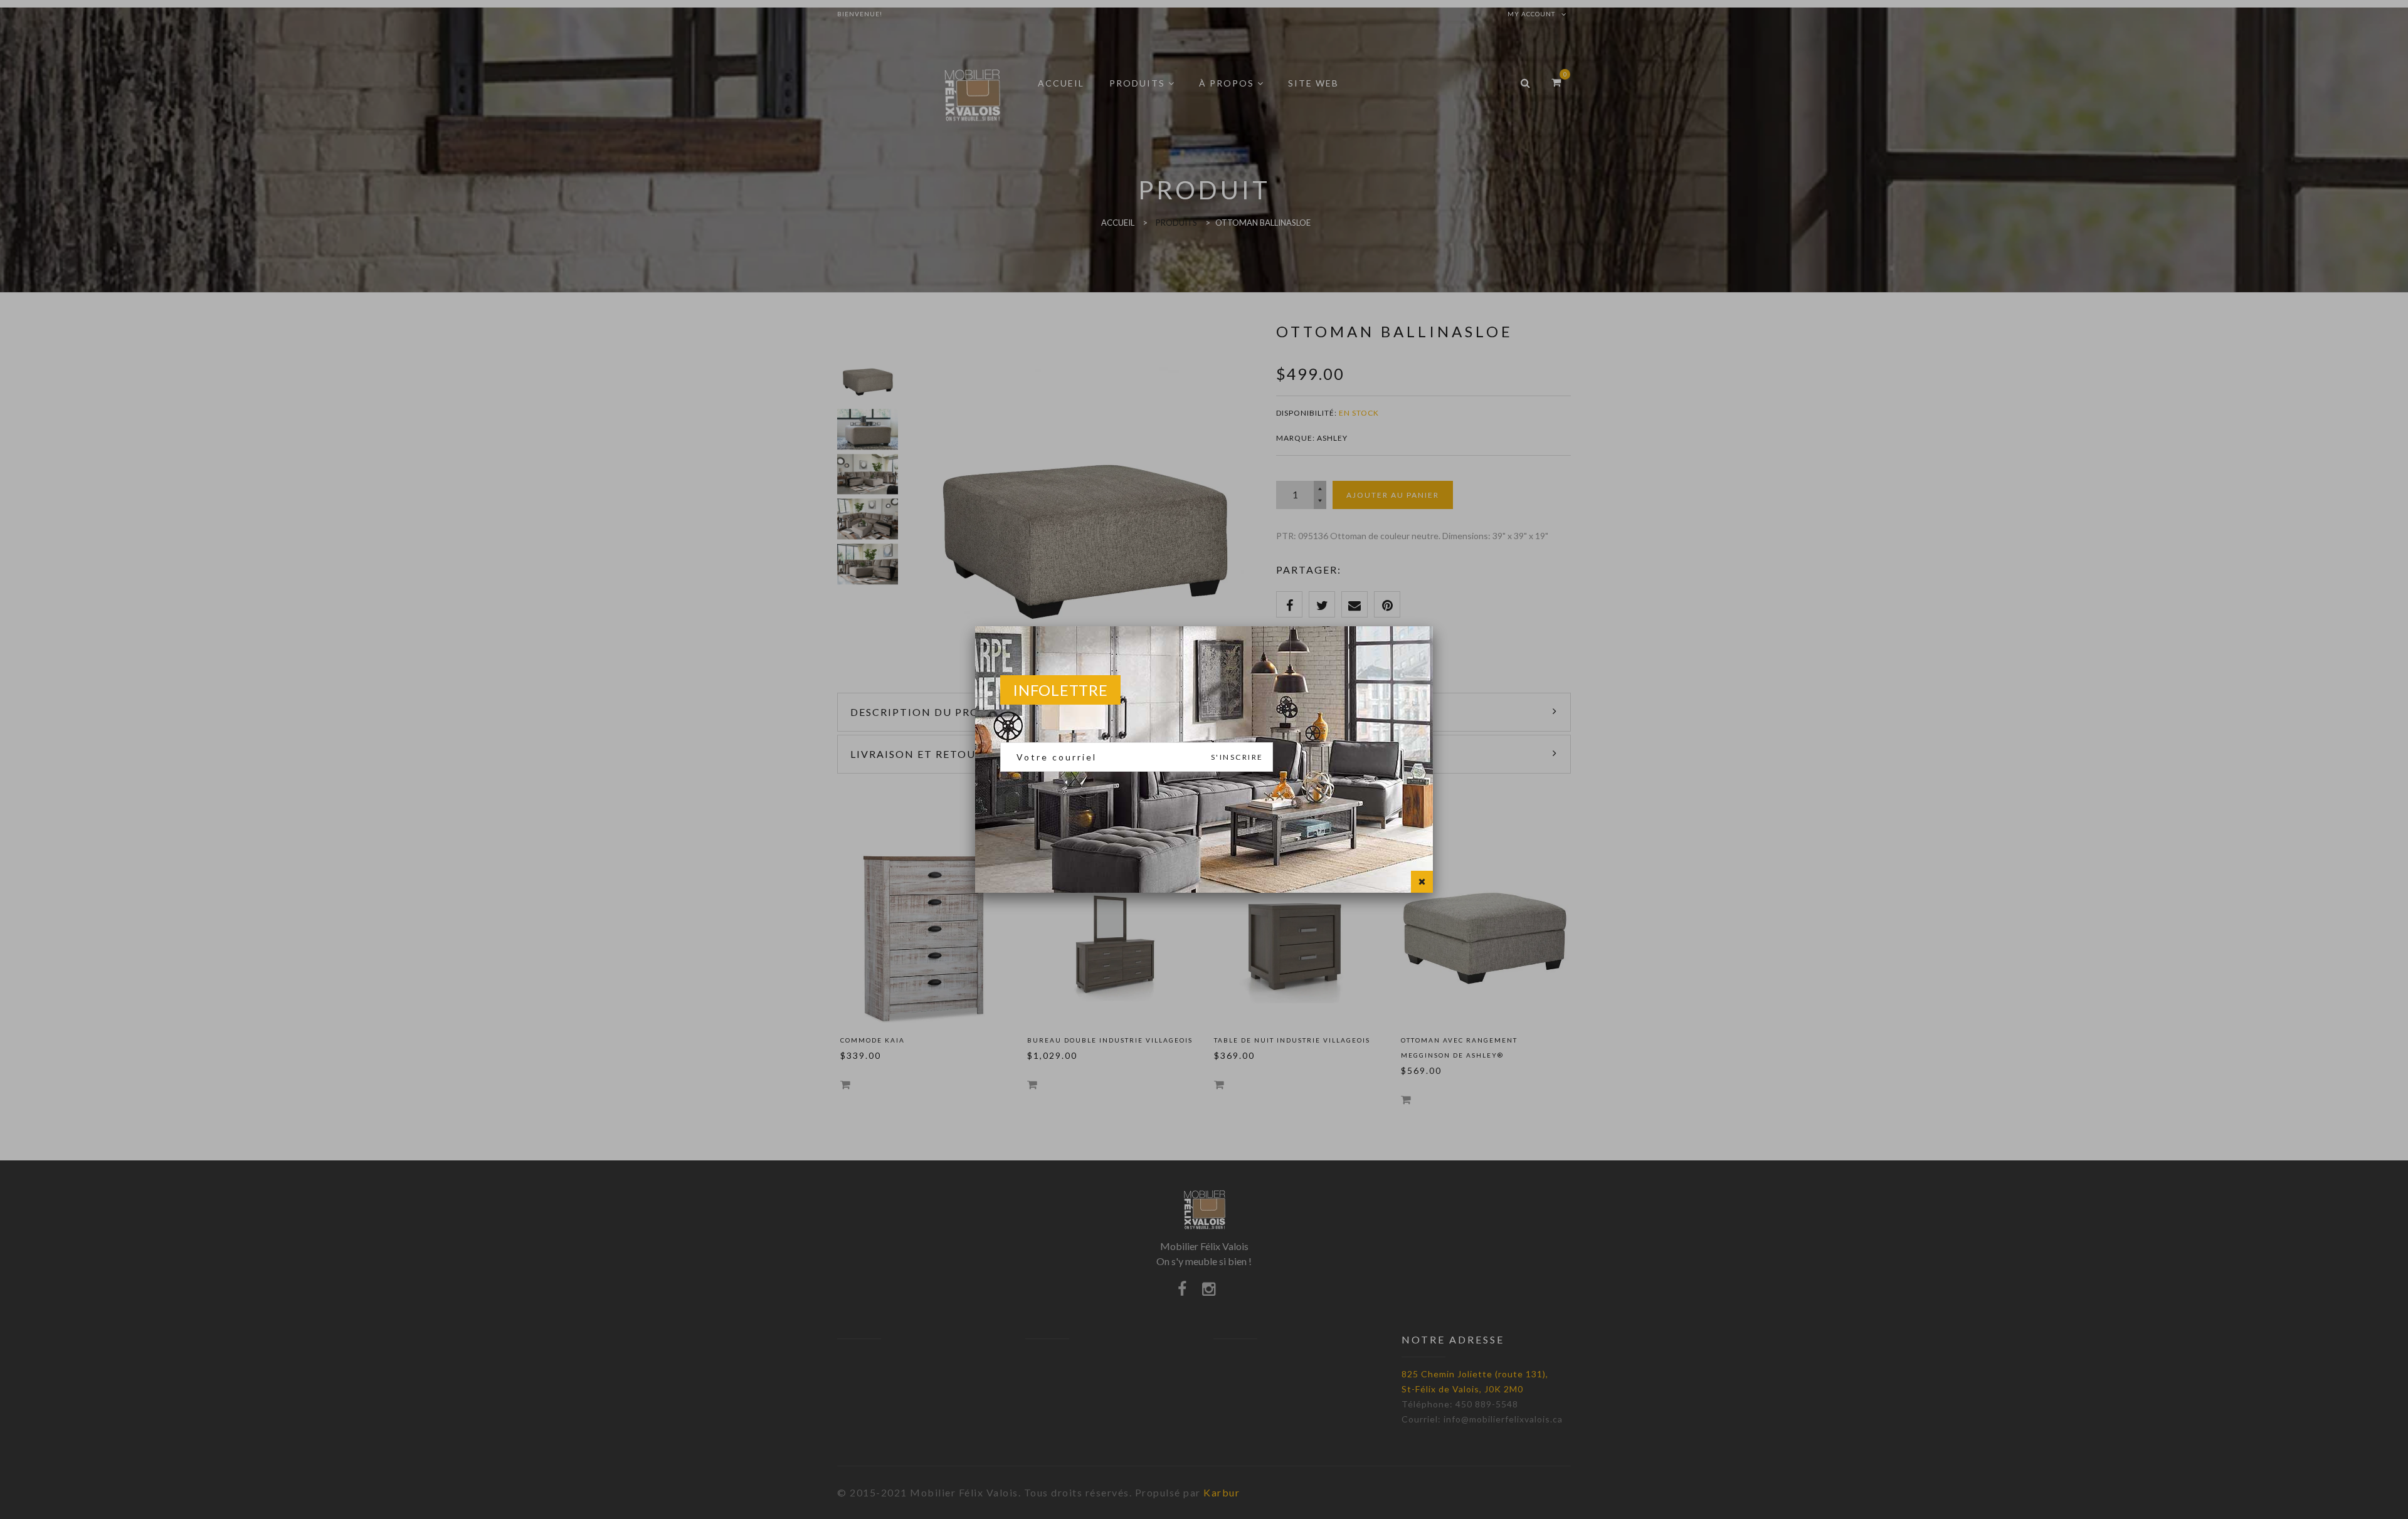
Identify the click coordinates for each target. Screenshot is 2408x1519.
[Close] (1422, 882)
